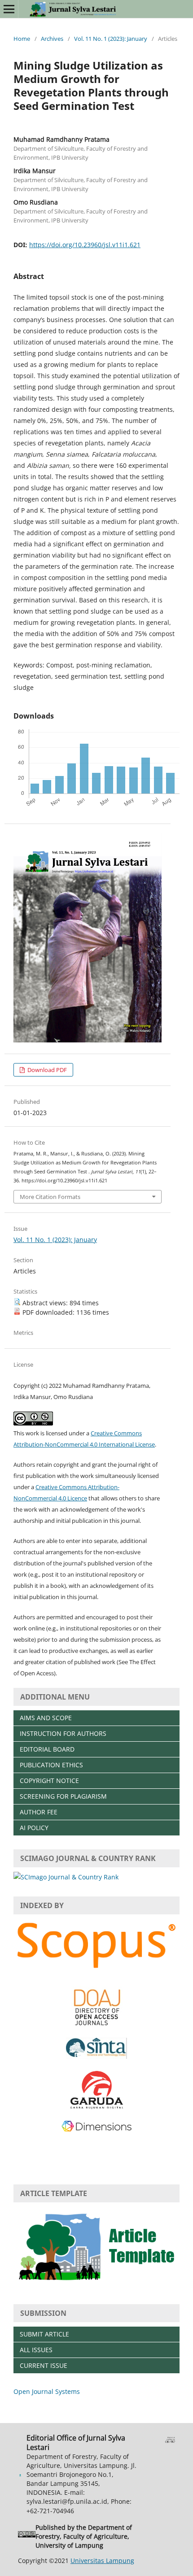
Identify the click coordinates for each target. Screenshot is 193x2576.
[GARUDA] (96, 2107)
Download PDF (46, 1070)
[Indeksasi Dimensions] (96, 2130)
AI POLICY (34, 1828)
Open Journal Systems (47, 2391)
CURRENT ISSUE (44, 2365)
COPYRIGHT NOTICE (49, 1781)
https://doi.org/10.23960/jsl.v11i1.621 (85, 245)
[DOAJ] (97, 2025)
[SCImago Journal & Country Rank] (66, 1877)
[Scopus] (96, 1969)
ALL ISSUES (36, 2350)
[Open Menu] (9, 9)
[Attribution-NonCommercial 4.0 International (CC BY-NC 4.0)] (27, 2536)
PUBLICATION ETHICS (51, 1765)
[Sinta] (96, 2056)
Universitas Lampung (102, 2561)
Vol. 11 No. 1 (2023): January (111, 39)
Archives (52, 39)
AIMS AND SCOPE (46, 1718)
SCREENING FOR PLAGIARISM (63, 1796)
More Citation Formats (50, 1197)
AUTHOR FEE (39, 1812)
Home (22, 39)
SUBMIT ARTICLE (44, 2334)
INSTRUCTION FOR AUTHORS (63, 1733)
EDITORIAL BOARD (47, 1749)
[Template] (96, 2285)
